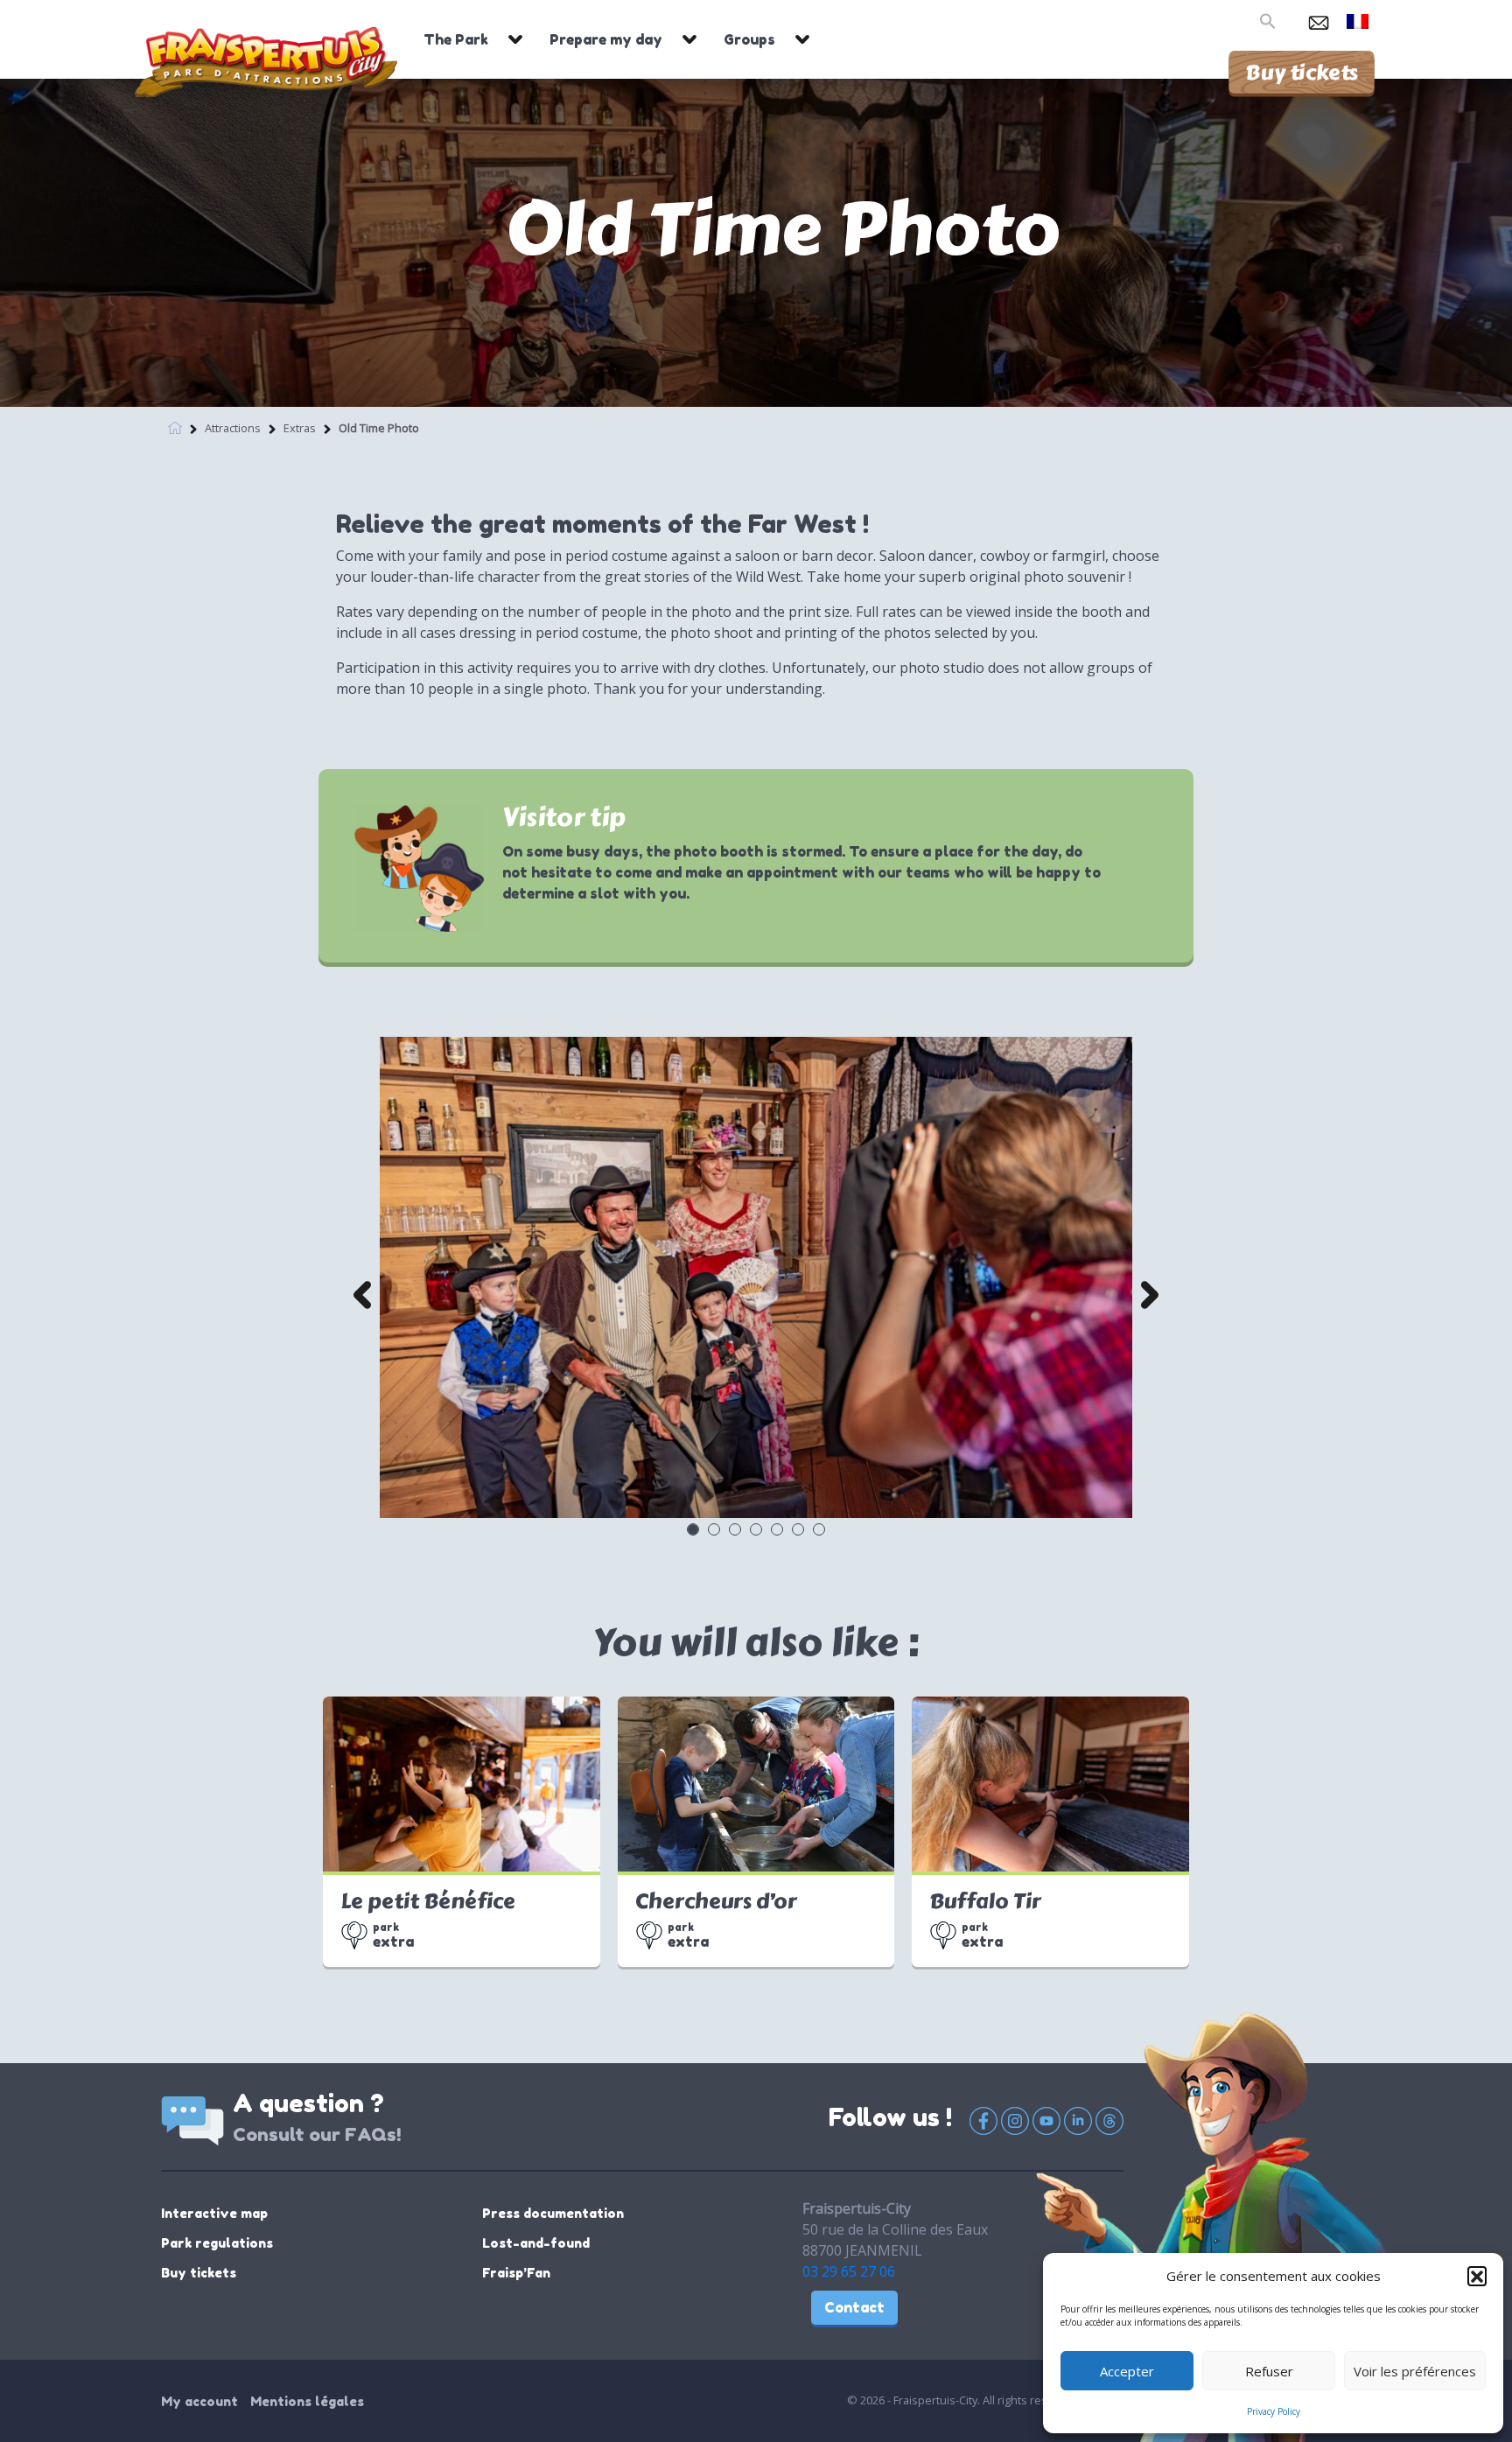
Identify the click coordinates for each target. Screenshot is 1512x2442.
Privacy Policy (1274, 2411)
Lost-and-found (536, 2243)
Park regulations (217, 2243)
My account (199, 2401)
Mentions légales (307, 2401)
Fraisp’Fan (516, 2273)
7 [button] (818, 1529)
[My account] (1291, 19)
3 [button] (734, 1529)
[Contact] (1319, 19)
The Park (456, 39)
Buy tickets (1302, 72)
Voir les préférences (1415, 2371)
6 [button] (797, 1529)
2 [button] (713, 1529)
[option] (756, 1277)
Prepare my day (606, 39)
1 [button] (692, 1529)
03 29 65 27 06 (849, 2271)
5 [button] (776, 1529)
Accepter (1127, 2371)
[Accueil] (175, 426)
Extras (300, 428)
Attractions (233, 428)
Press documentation (553, 2213)
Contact (854, 2307)
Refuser (1269, 2371)
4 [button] (755, 1529)
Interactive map (214, 2213)
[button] (1477, 2276)
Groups (749, 39)
